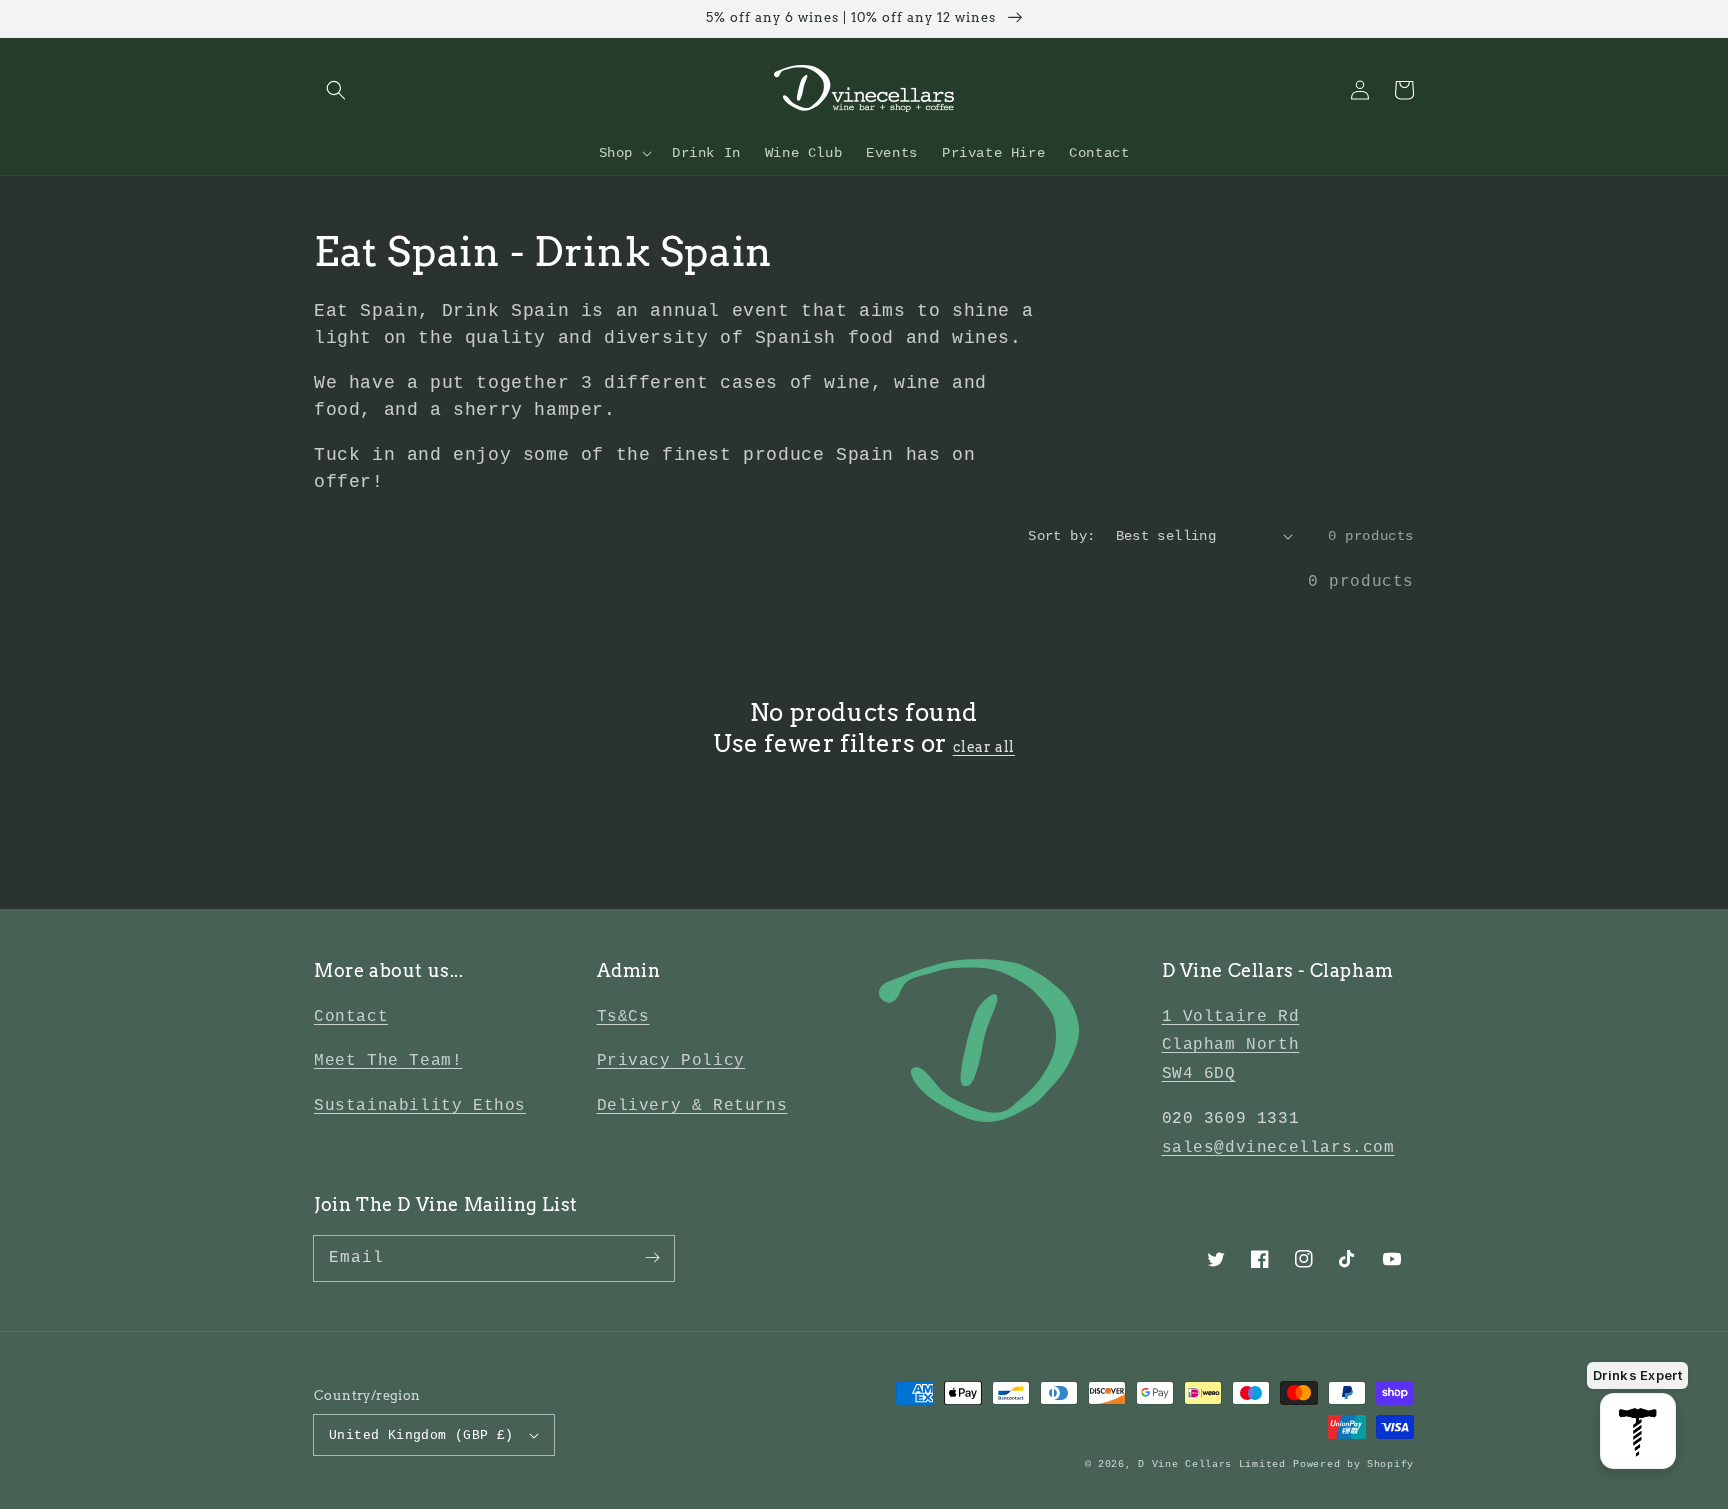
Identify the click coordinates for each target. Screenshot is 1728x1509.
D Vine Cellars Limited (1211, 1464)
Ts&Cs (623, 1017)
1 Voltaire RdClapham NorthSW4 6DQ (1231, 1046)
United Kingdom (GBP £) (421, 1435)
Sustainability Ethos (420, 1106)
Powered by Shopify (1353, 1464)
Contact (351, 1017)
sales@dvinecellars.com (1278, 1148)
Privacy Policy (671, 1061)
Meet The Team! (388, 1061)
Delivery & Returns (692, 1106)
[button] (336, 90)
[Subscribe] (652, 1258)
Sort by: (1061, 536)
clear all (984, 747)
